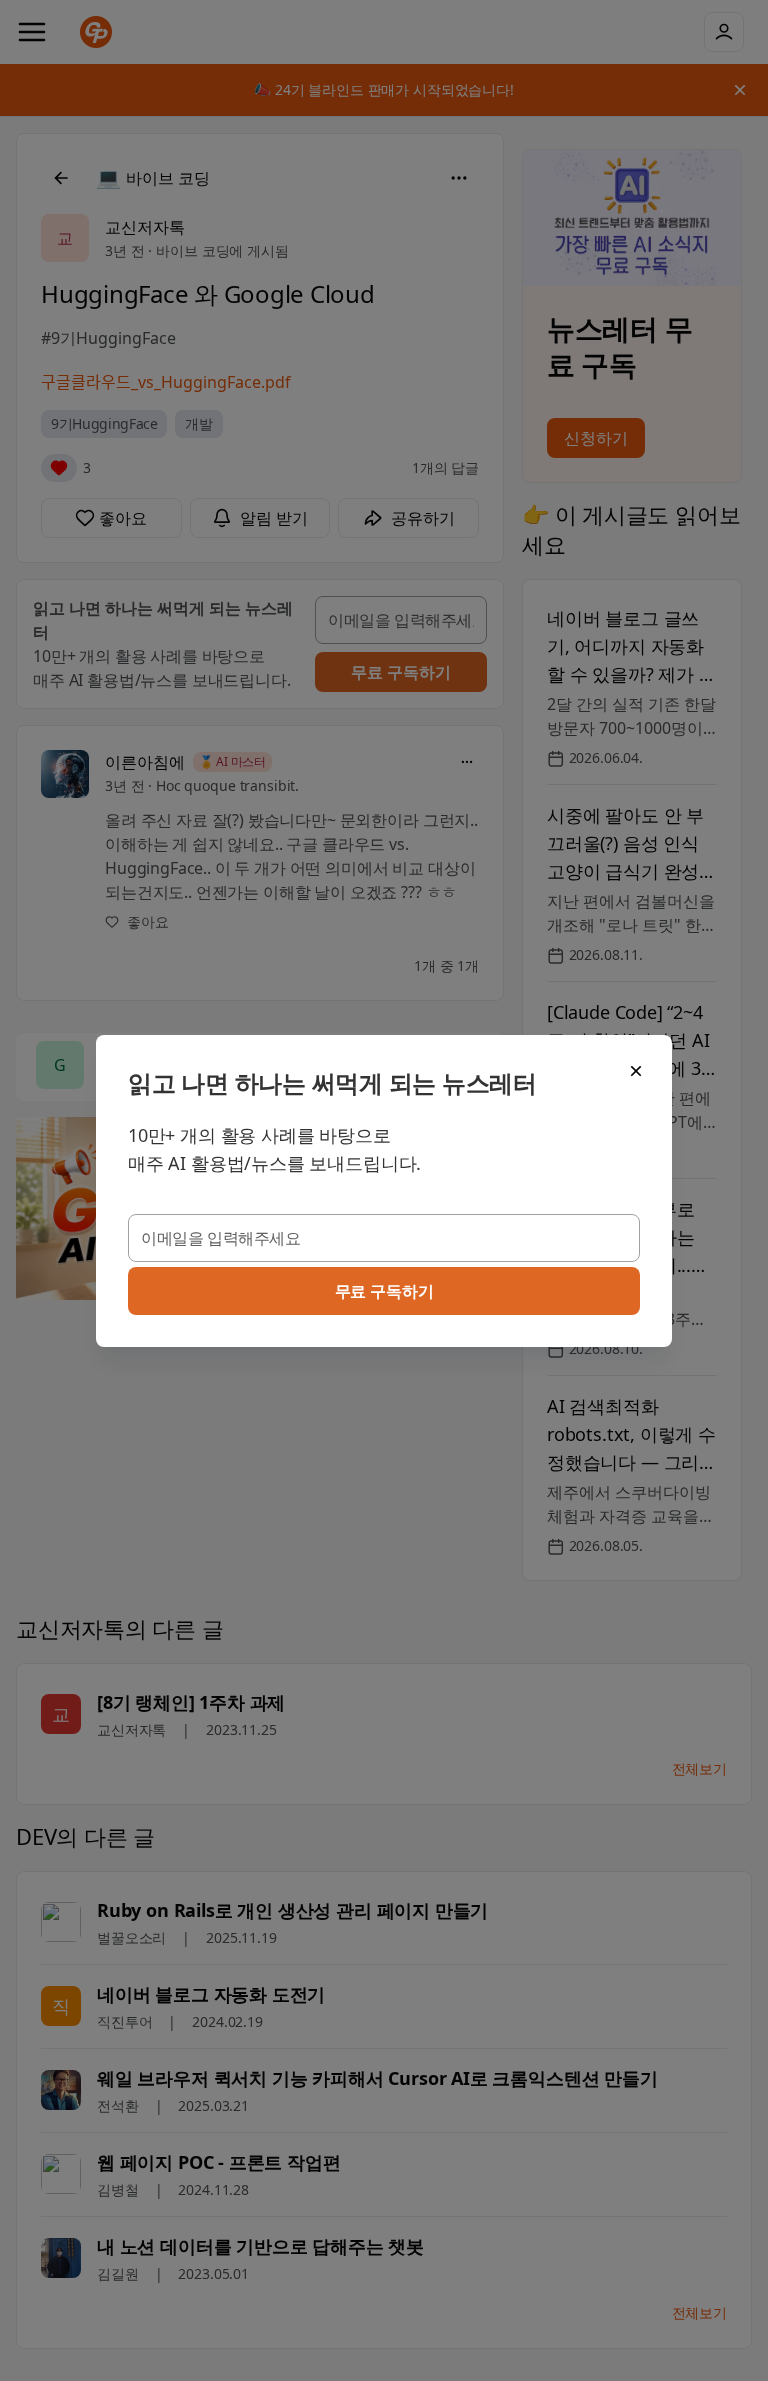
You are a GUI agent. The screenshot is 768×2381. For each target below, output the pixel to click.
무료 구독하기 (384, 1291)
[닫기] (636, 1071)
